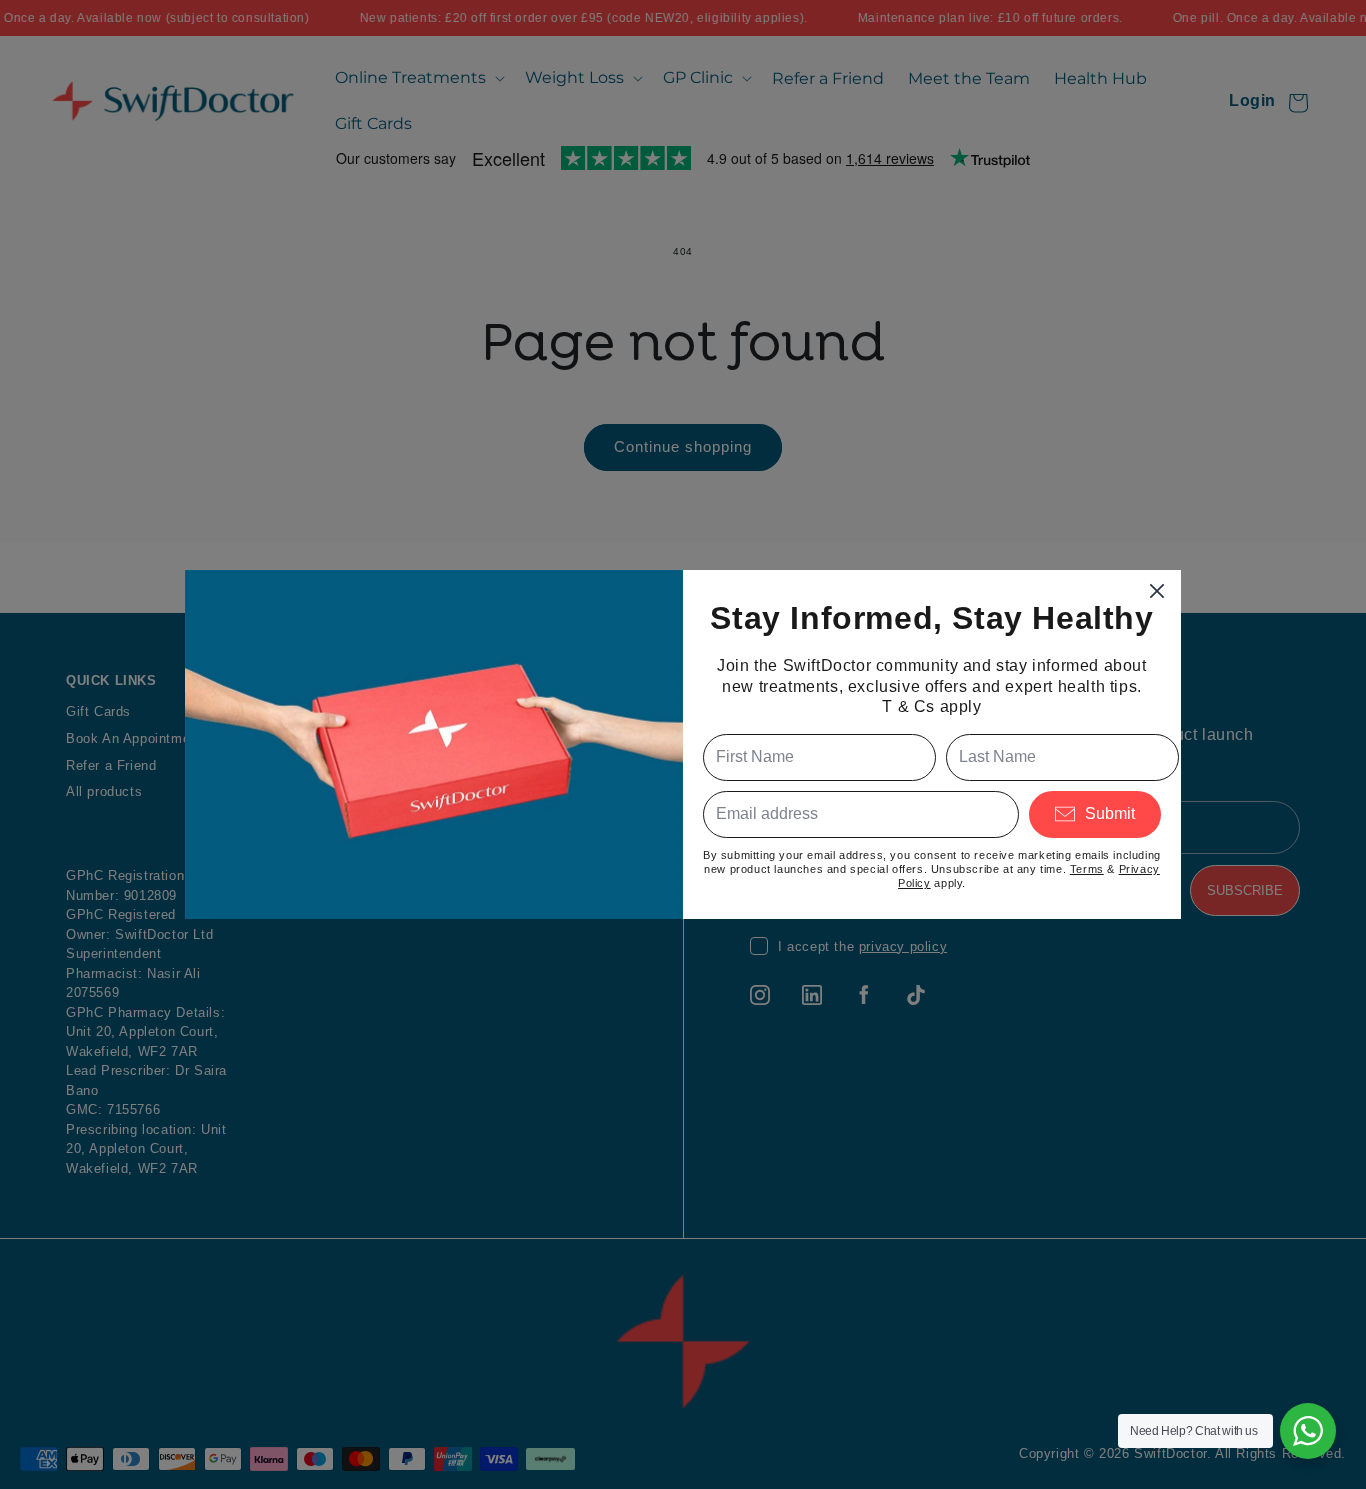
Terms (1087, 869)
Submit (1110, 813)
